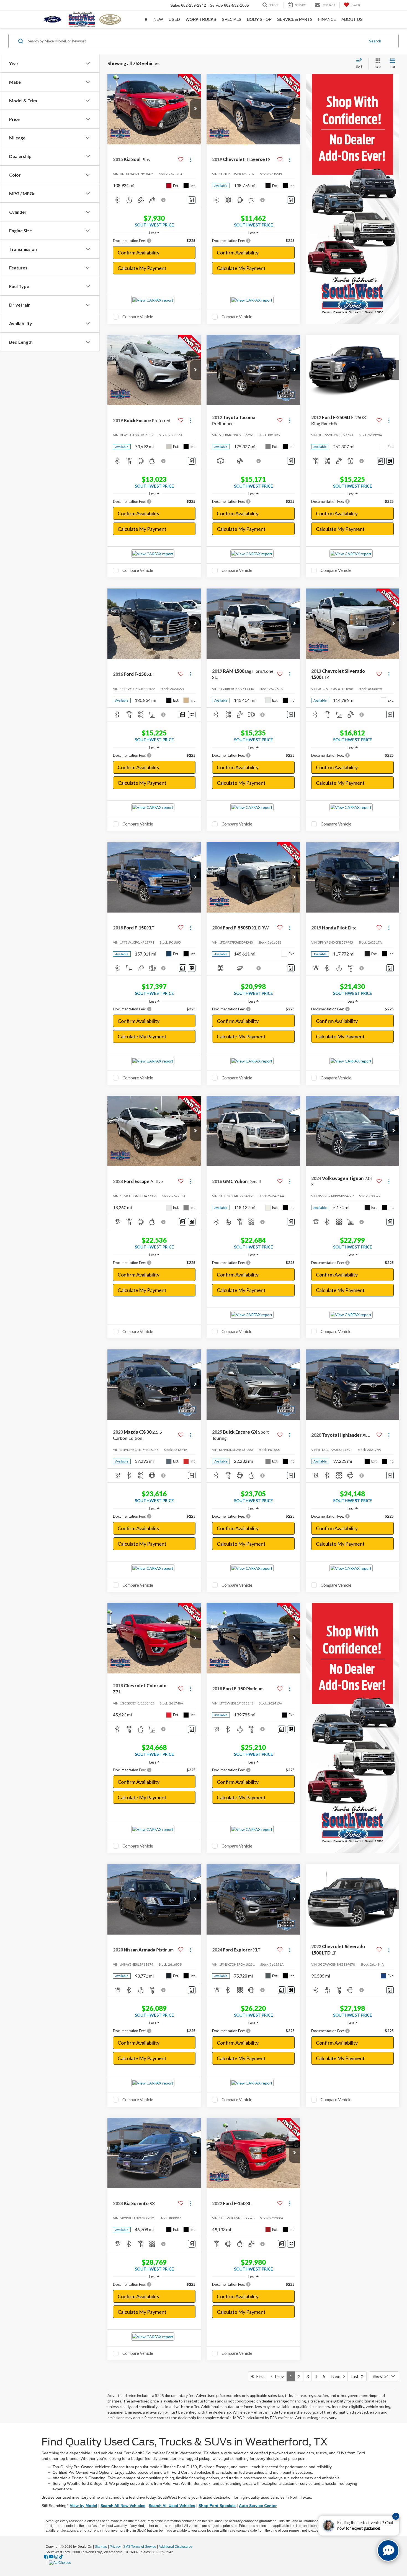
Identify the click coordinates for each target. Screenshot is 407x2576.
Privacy (115, 2547)
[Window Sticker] (390, 461)
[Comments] (192, 200)
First (259, 2376)
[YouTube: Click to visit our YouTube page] (51, 2557)
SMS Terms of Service (140, 2547)
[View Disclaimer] (164, 200)
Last (356, 2376)
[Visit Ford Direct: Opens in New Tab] (61, 2562)
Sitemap (101, 2547)
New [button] (158, 19)
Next (337, 2376)
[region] (154, 241)
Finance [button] (327, 19)
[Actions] (191, 160)
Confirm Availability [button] (139, 253)
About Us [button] (352, 19)
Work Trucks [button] (201, 19)
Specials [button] (232, 19)
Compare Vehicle (138, 317)
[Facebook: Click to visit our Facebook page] (46, 2557)
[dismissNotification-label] (396, 2516)
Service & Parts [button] (295, 19)
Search (375, 41)
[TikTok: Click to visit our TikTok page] (61, 2557)
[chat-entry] (388, 2550)
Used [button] (174, 19)
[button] (195, 109)
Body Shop (259, 19)
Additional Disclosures (176, 2547)
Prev (278, 2376)
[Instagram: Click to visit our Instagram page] (56, 2557)
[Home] (146, 19)
